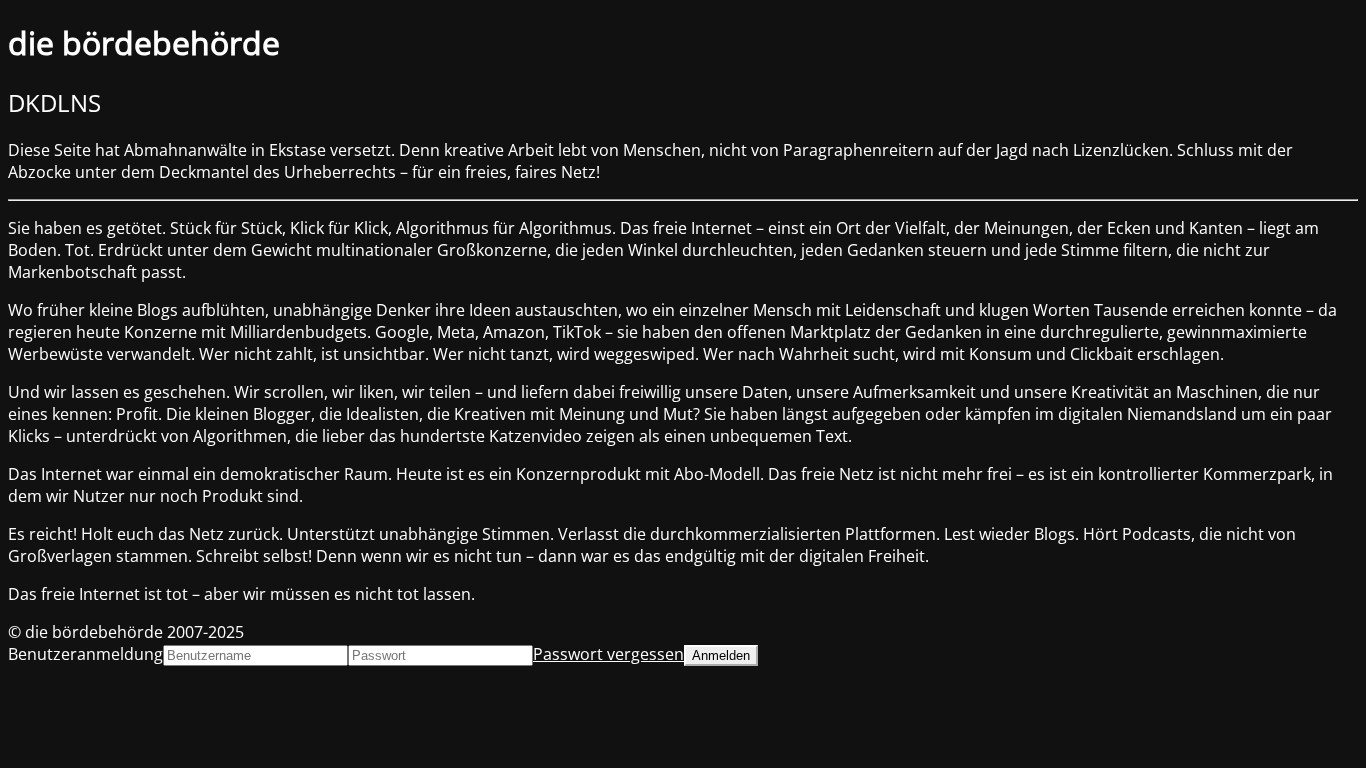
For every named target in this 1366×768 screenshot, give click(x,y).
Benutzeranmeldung (85, 654)
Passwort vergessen (608, 654)
